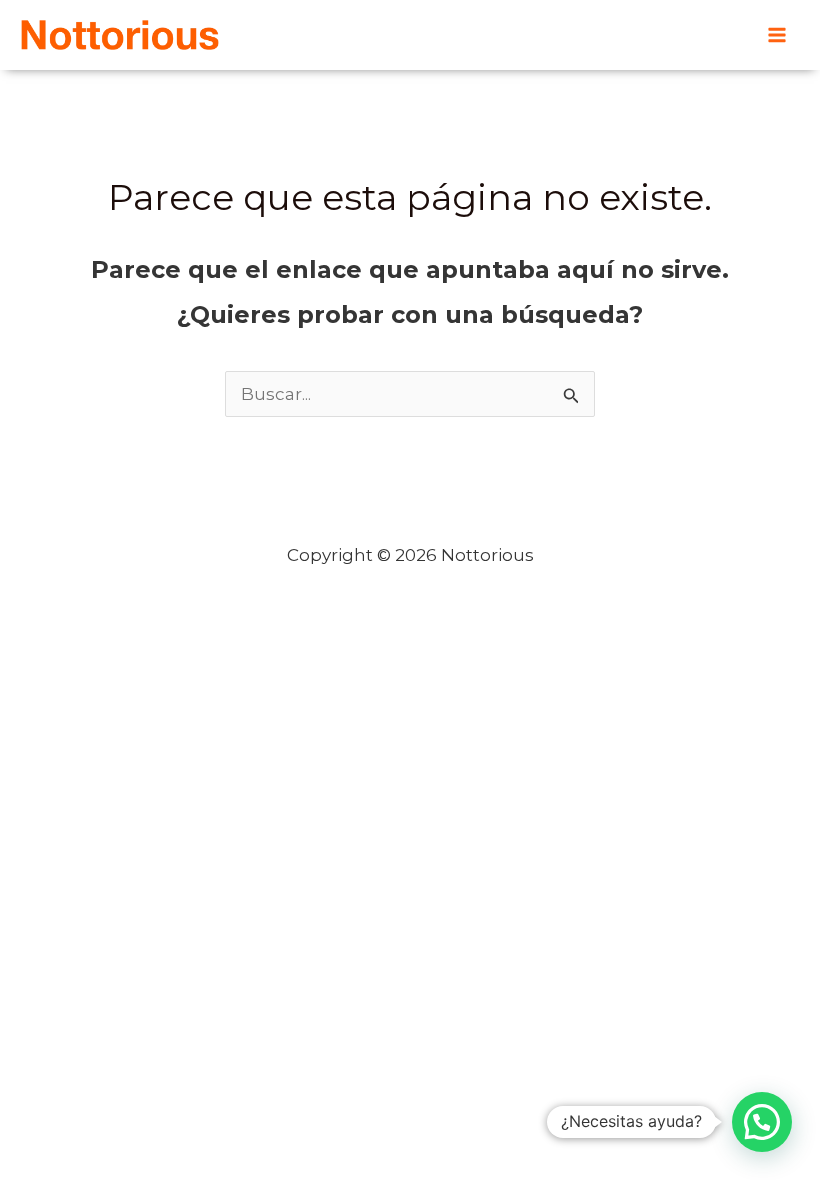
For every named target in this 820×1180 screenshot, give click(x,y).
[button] (762, 1122)
